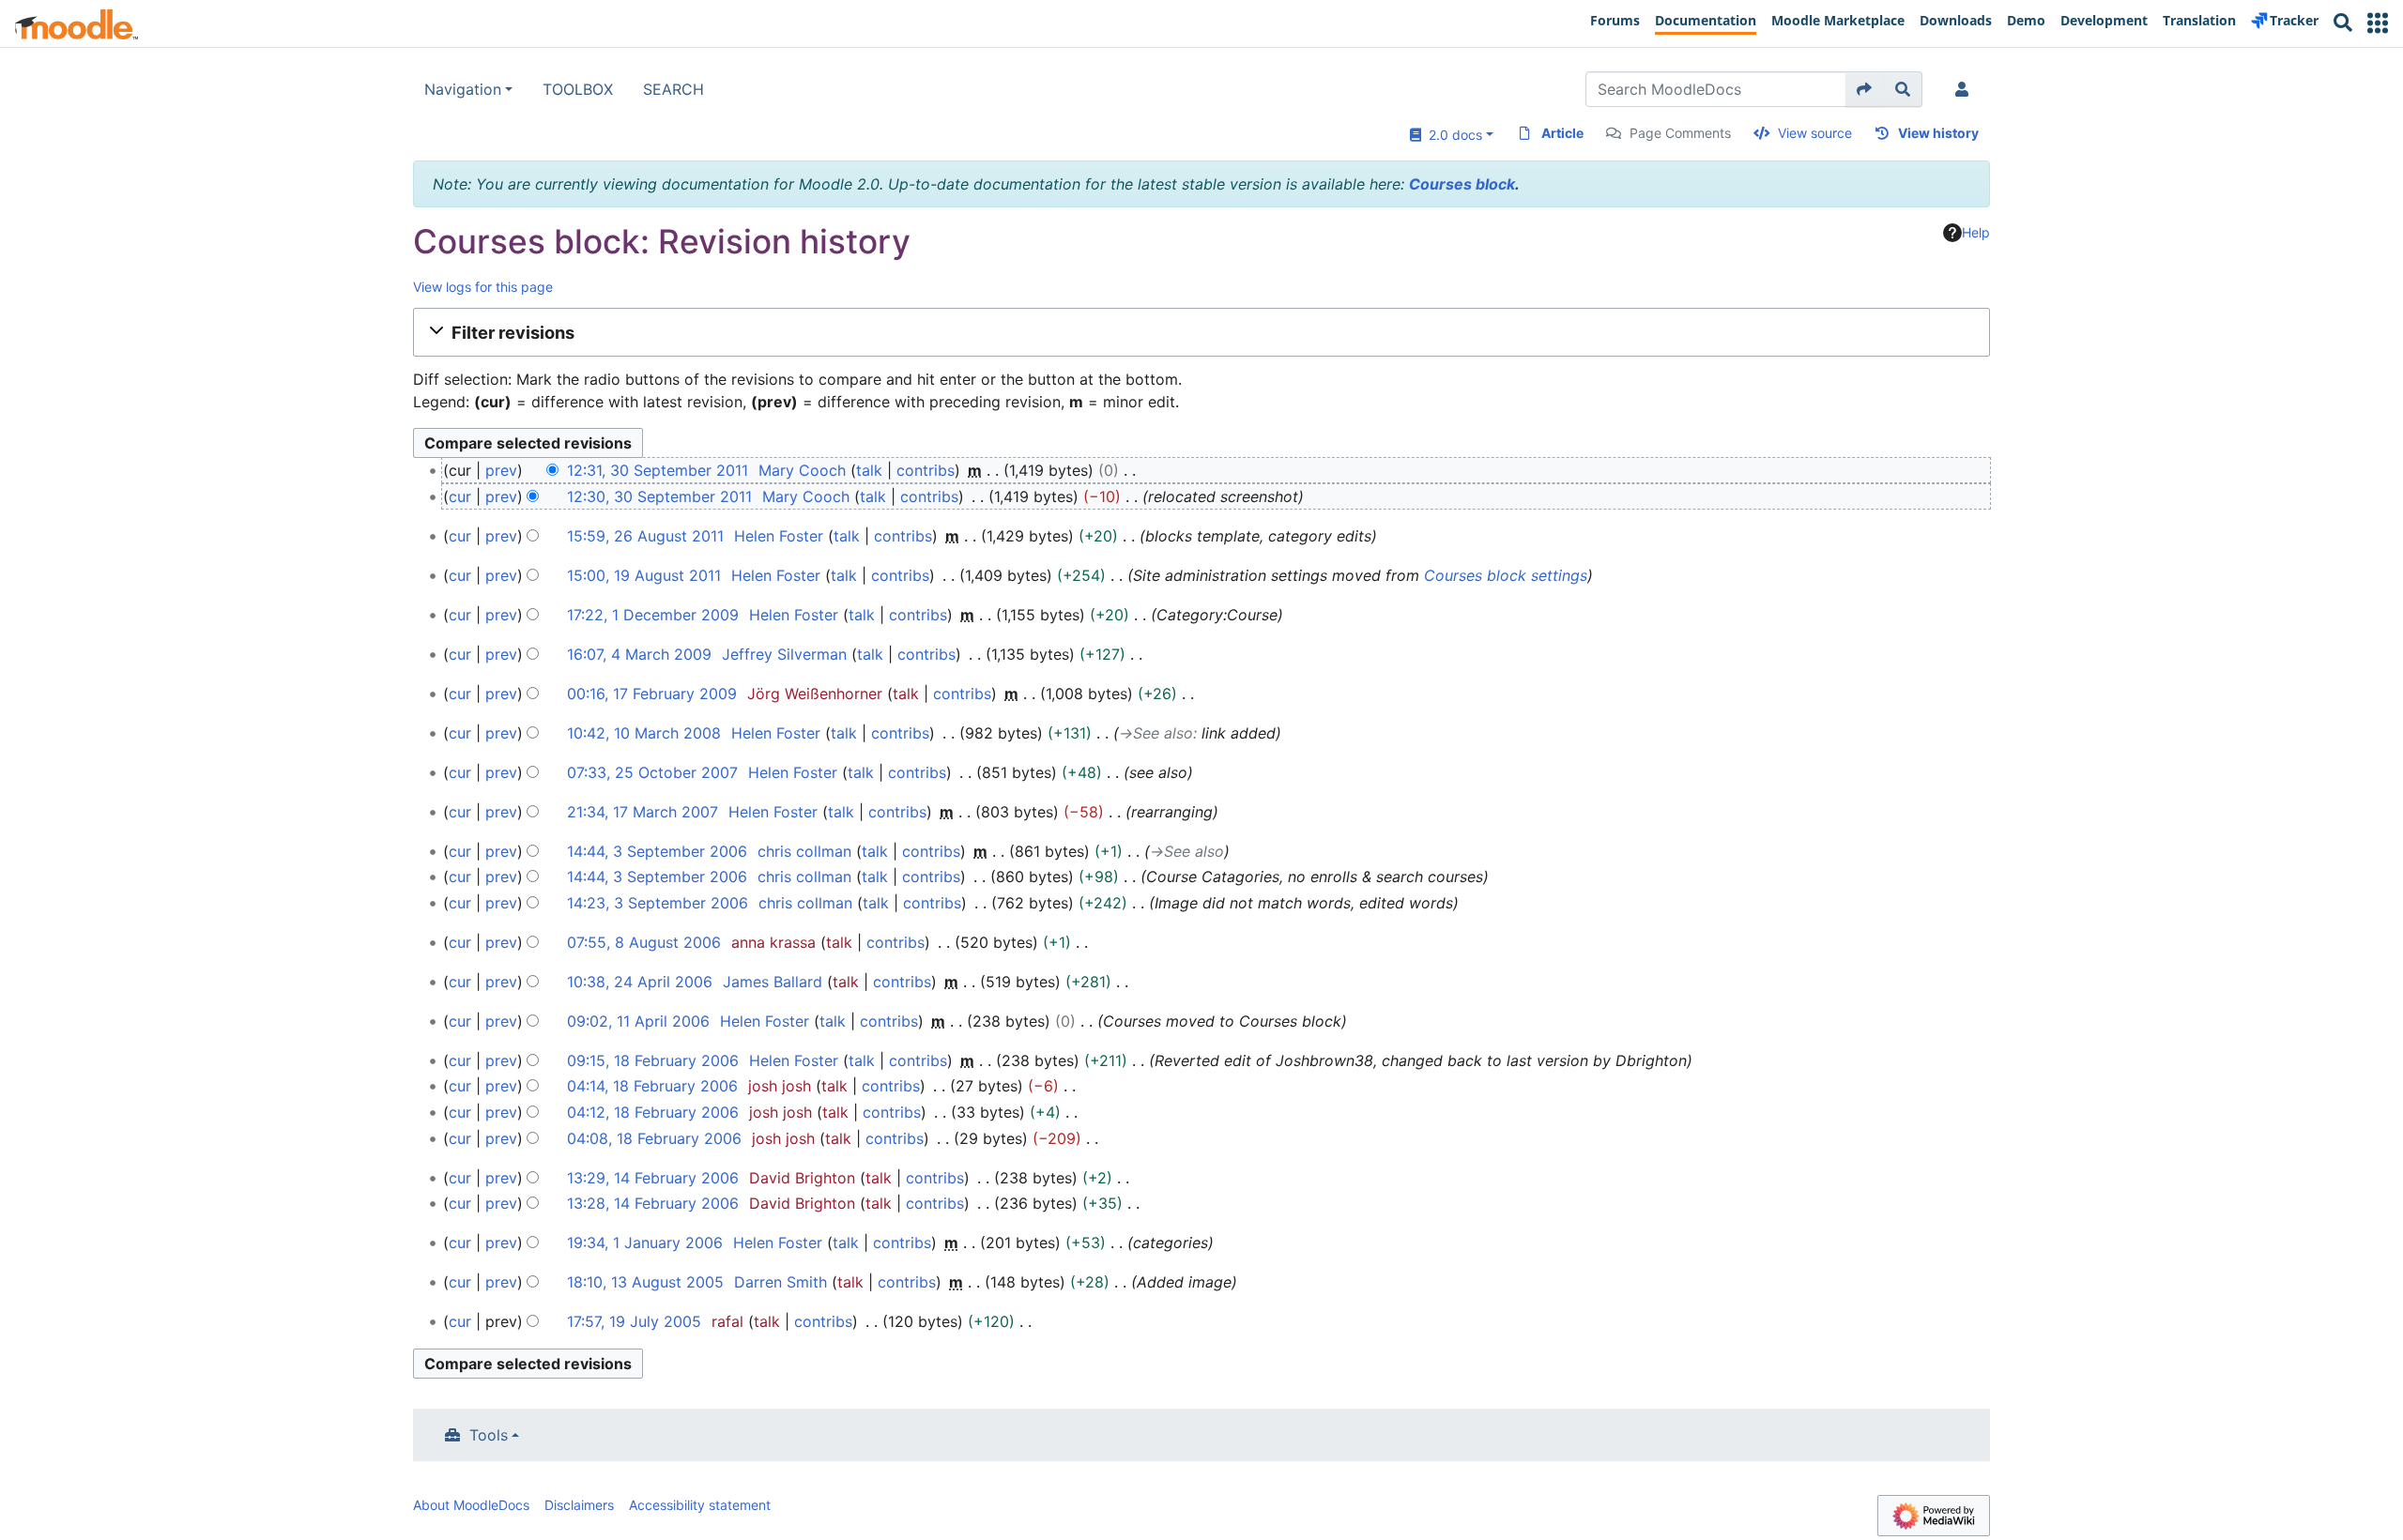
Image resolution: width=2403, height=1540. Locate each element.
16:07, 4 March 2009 (639, 654)
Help (1976, 232)
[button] (2378, 23)
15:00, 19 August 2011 (644, 575)
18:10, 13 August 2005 (645, 1282)
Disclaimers (579, 1505)
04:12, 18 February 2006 (653, 1112)
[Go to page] (1865, 89)
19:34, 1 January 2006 (645, 1243)
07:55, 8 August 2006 (644, 942)
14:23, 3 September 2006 (658, 903)
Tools (489, 1435)
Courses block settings (1506, 575)
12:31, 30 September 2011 (658, 470)
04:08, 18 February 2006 (654, 1138)
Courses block (1462, 184)
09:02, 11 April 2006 (638, 1021)
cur (460, 496)
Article (1562, 133)
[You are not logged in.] (1966, 89)
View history (1938, 133)
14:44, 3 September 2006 (657, 851)
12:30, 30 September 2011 (659, 496)
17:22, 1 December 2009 (653, 615)
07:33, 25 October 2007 (652, 772)
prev (501, 470)
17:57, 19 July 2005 (634, 1321)
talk (869, 470)
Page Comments (1680, 133)
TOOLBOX (578, 89)
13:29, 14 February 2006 (653, 1178)
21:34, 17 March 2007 (643, 812)
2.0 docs (1452, 135)
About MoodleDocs (471, 1505)
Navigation (463, 89)
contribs (926, 470)
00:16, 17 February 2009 (652, 694)
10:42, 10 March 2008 (644, 733)
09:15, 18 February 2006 (653, 1060)
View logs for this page (483, 287)
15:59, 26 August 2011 (645, 536)
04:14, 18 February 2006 (652, 1086)
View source (1815, 133)
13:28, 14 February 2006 (653, 1203)
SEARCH (673, 89)
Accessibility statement (700, 1505)
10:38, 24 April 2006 (640, 982)
